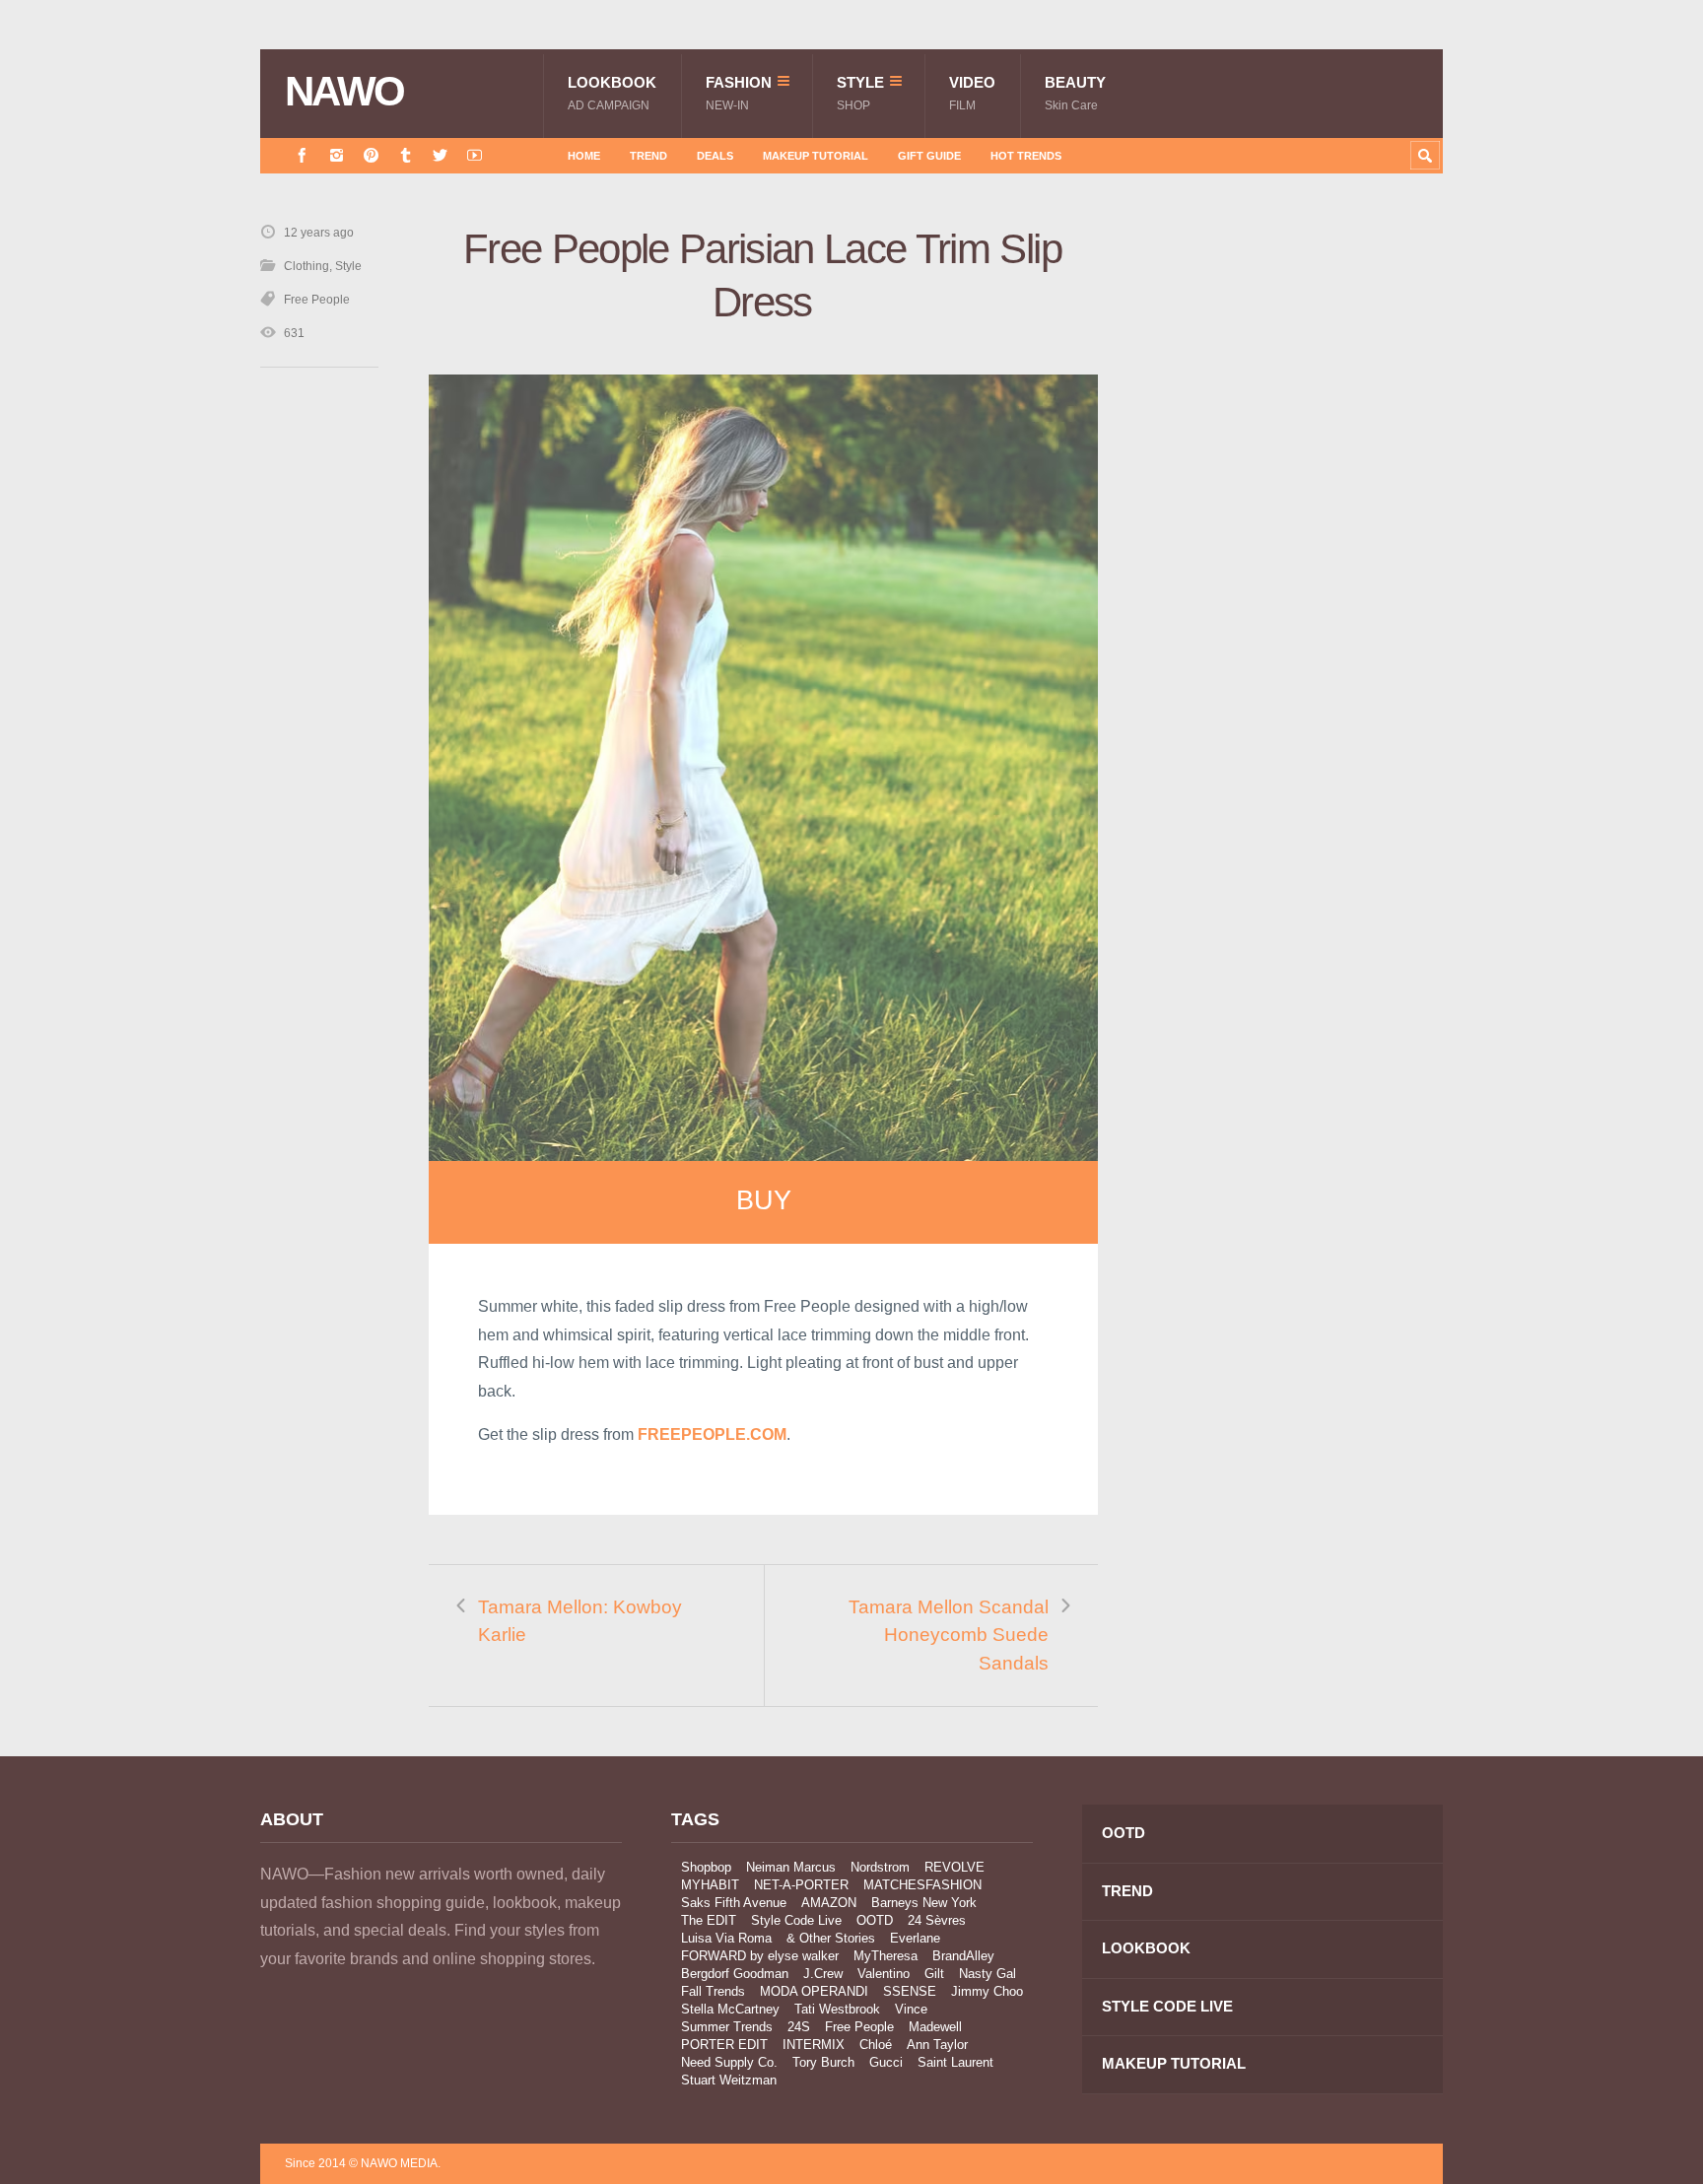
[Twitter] (440, 155)
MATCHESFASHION (922, 1885)
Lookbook (612, 93)
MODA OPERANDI (814, 1991)
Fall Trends (713, 1991)
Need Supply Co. (729, 2062)
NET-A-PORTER (801, 1885)
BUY (764, 1200)
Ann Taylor (937, 2045)
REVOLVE (954, 1867)
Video (972, 93)
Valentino (884, 1974)
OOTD (875, 1920)
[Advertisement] (1295, 575)
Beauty (1075, 93)
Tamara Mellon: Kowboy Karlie (580, 1621)
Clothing (307, 266)
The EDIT (709, 1920)
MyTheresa (886, 1956)
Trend (648, 156)
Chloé (876, 2045)
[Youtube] (475, 155)
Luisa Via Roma (726, 1938)
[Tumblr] (406, 155)
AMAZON (829, 1903)
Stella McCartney (730, 2009)
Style (860, 93)
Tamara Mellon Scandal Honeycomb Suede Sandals (949, 1635)
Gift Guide (929, 156)
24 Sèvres (937, 1920)
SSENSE (910, 1991)
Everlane (915, 1938)
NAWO (344, 92)
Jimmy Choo (987, 1991)
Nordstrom (880, 1867)
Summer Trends (727, 2027)
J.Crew (823, 1974)
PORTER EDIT (724, 2045)
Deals (715, 156)
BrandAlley (963, 1956)
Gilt (934, 1974)
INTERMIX (814, 2045)
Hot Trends (1026, 156)
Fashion (739, 93)
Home (584, 156)
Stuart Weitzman (729, 2080)
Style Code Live (796, 1920)
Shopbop (706, 1867)
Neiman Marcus (791, 1867)
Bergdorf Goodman (735, 1974)
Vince (911, 2009)
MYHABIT (710, 1885)
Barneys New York (924, 1903)
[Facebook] (302, 155)
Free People (317, 300)
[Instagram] (337, 155)
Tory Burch (823, 2062)
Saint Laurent (955, 2062)
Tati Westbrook (837, 2009)
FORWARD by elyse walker (760, 1956)
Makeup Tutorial (816, 156)
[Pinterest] (371, 155)
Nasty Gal (988, 1974)
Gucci (886, 2062)
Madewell (935, 2027)
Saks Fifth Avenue (734, 1903)
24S (799, 2027)
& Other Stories (831, 1938)
